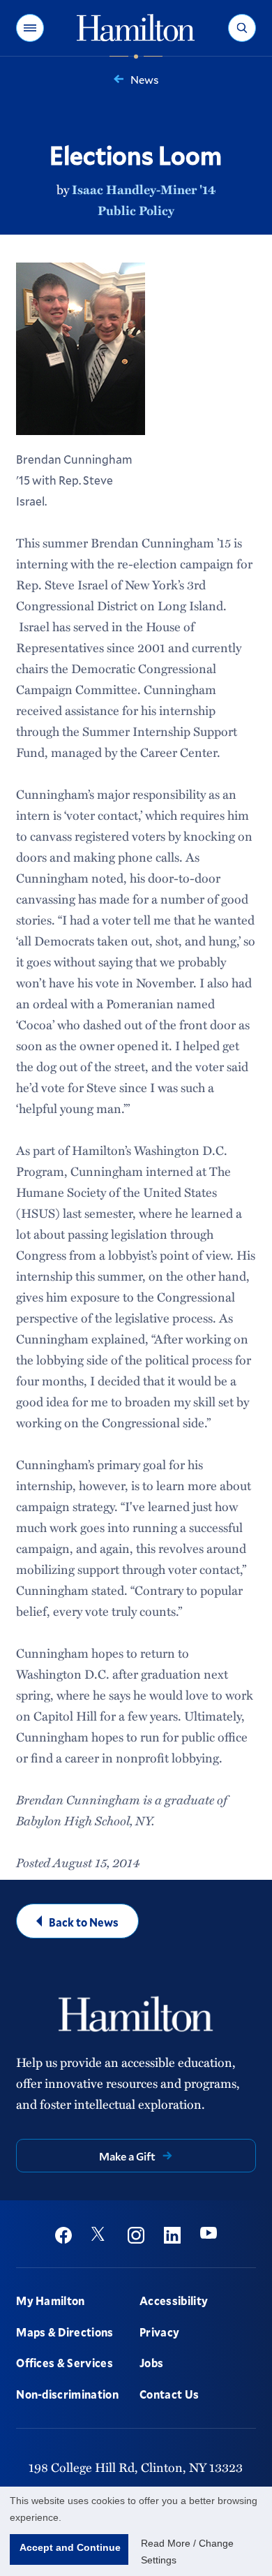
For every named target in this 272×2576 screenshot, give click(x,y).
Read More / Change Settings (187, 2552)
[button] (30, 28)
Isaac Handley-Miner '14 (144, 189)
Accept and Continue (70, 2547)
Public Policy (136, 210)
